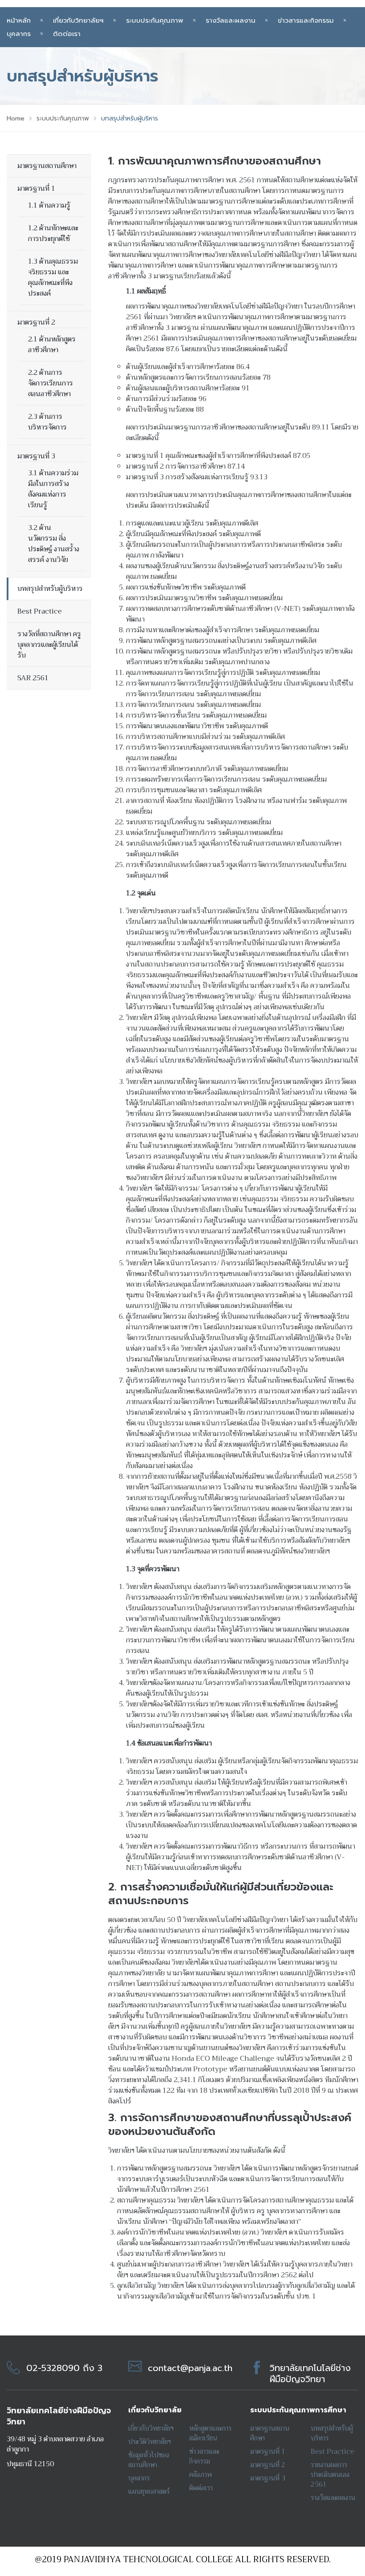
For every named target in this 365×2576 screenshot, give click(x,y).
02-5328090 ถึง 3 (64, 2368)
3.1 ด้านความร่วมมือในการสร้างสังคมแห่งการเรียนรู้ (53, 489)
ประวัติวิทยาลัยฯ (150, 2442)
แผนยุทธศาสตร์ (149, 2492)
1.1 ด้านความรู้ (49, 205)
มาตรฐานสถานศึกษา (47, 166)
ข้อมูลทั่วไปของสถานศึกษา (149, 2460)
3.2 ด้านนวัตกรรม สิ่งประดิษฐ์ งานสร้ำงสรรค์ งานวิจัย (54, 544)
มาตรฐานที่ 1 (36, 189)
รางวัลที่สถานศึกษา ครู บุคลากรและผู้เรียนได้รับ (49, 645)
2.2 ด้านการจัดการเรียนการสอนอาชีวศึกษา (51, 383)
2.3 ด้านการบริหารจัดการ (47, 422)
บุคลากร (139, 2478)
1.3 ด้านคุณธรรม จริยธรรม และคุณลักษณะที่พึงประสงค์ (53, 277)
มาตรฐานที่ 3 (36, 456)
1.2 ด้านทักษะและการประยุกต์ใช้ (53, 233)
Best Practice (40, 611)
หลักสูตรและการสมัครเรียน (210, 2433)
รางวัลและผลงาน (231, 20)
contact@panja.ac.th (190, 2368)
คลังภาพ (201, 2475)
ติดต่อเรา (67, 34)
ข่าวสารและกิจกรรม (306, 20)
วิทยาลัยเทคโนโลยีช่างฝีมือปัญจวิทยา (310, 2373)
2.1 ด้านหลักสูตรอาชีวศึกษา (52, 345)
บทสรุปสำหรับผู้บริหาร (50, 589)
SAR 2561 (33, 678)
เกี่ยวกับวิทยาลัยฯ (78, 20)
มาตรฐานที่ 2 (36, 322)
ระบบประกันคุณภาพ (155, 20)
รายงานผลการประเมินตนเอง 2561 (330, 2475)
